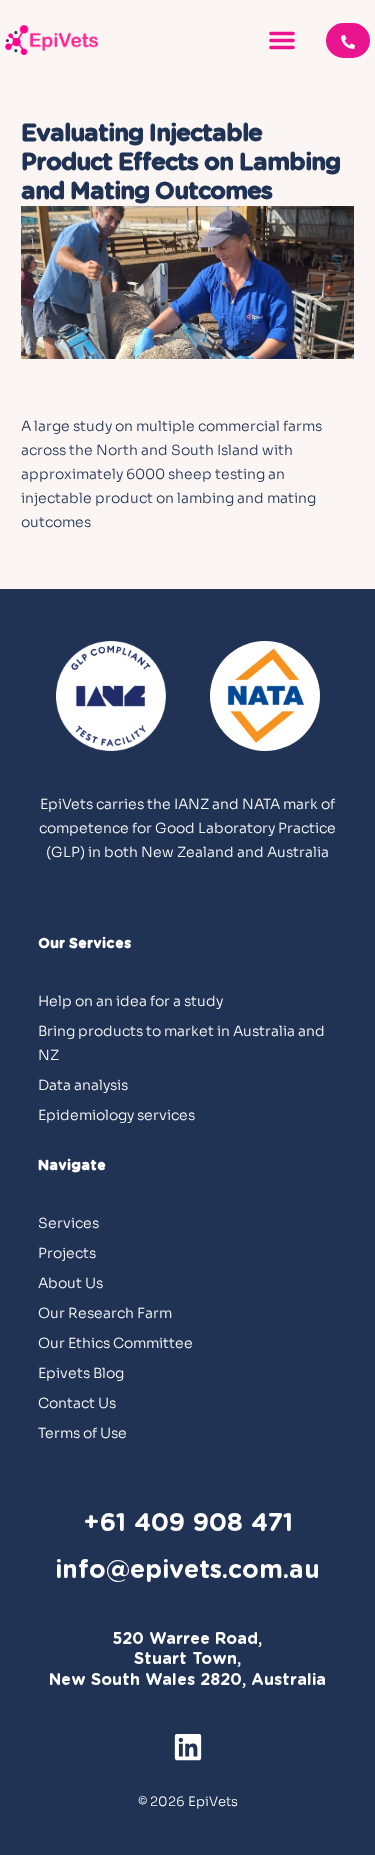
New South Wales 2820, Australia (187, 1680)
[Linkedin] (188, 1747)
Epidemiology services (116, 1115)
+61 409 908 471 (188, 1523)
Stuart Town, (187, 1659)
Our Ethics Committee (115, 1343)
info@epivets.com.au (187, 1570)
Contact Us (77, 1403)
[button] (282, 40)
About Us (70, 1283)
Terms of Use (82, 1433)
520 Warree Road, (187, 1639)
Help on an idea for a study (130, 1001)
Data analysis (83, 1085)
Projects (67, 1253)
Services (68, 1223)
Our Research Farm (105, 1313)
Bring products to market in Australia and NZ (181, 1043)
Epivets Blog (81, 1373)
